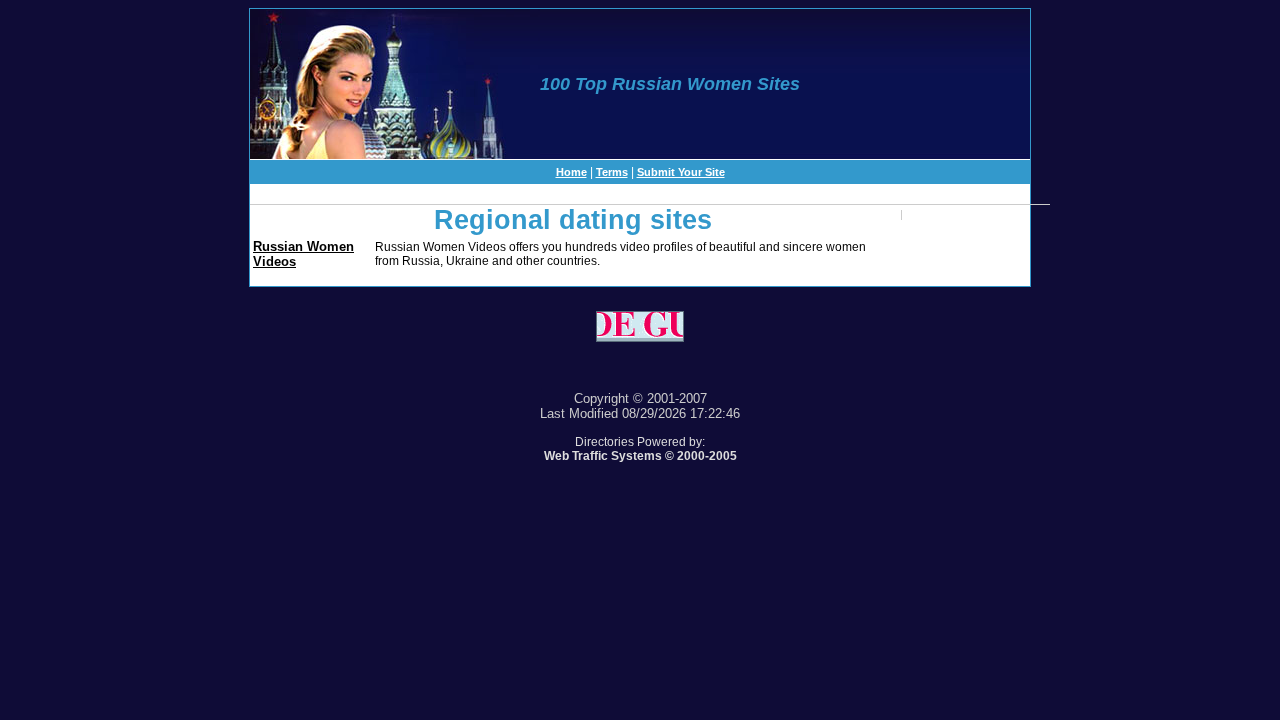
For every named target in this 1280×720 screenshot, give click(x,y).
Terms (612, 172)
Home (571, 172)
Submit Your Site (681, 172)
